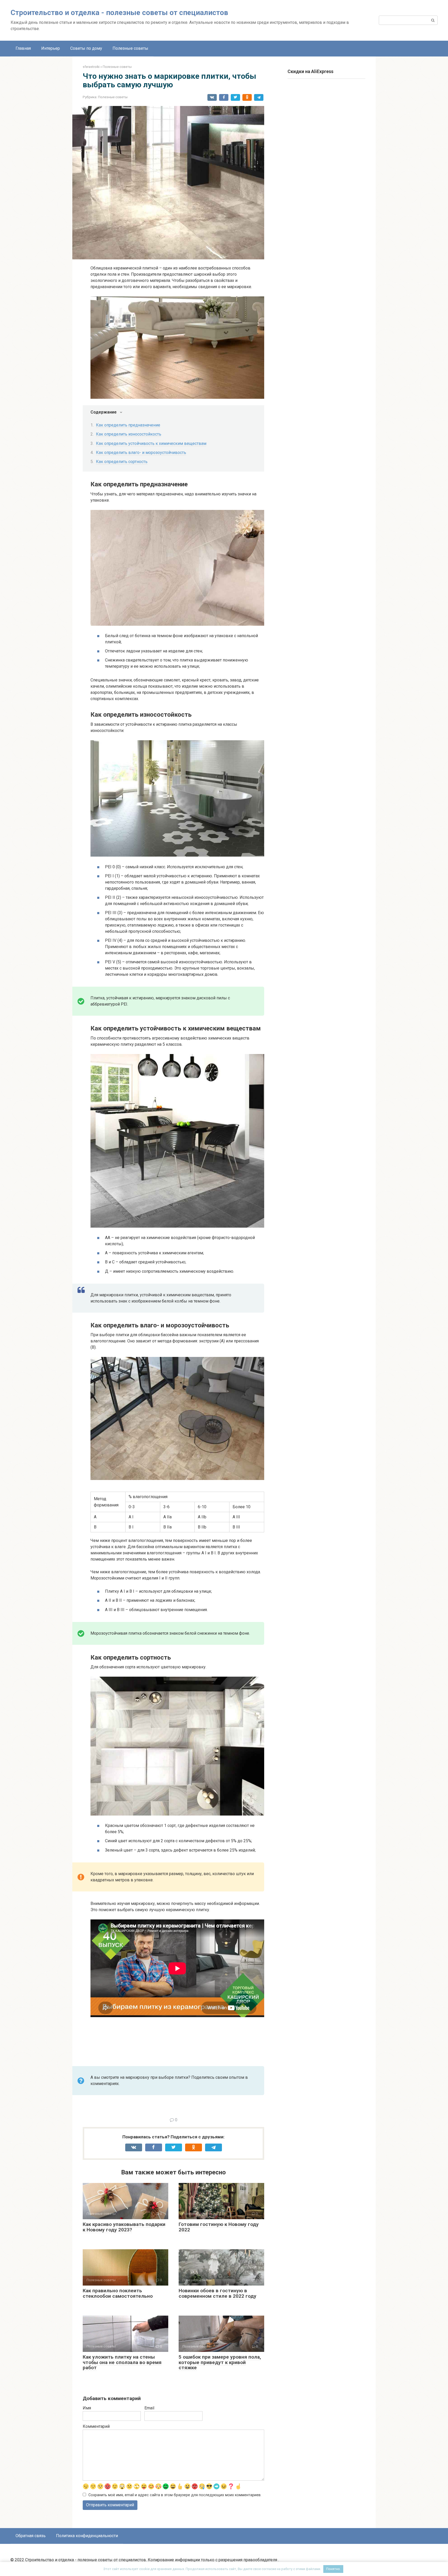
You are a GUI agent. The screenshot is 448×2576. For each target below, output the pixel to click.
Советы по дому (86, 48)
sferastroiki (91, 67)
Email (149, 2408)
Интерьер (51, 48)
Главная (23, 48)
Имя (87, 2408)
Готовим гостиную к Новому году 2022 (219, 2227)
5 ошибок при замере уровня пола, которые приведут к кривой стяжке (220, 2362)
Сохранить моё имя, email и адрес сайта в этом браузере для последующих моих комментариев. (175, 2495)
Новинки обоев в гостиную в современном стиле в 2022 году (218, 2293)
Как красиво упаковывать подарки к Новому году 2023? (124, 2227)
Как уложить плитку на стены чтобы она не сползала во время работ (122, 2362)
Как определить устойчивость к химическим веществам (151, 443)
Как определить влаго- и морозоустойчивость (141, 453)
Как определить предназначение (128, 425)
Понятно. (333, 2569)
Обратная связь (31, 2536)
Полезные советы (130, 48)
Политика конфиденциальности (87, 2536)
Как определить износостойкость (129, 434)
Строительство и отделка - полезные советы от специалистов (119, 13)
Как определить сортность (122, 462)
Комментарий (96, 2426)
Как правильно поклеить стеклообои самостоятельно (118, 2293)
